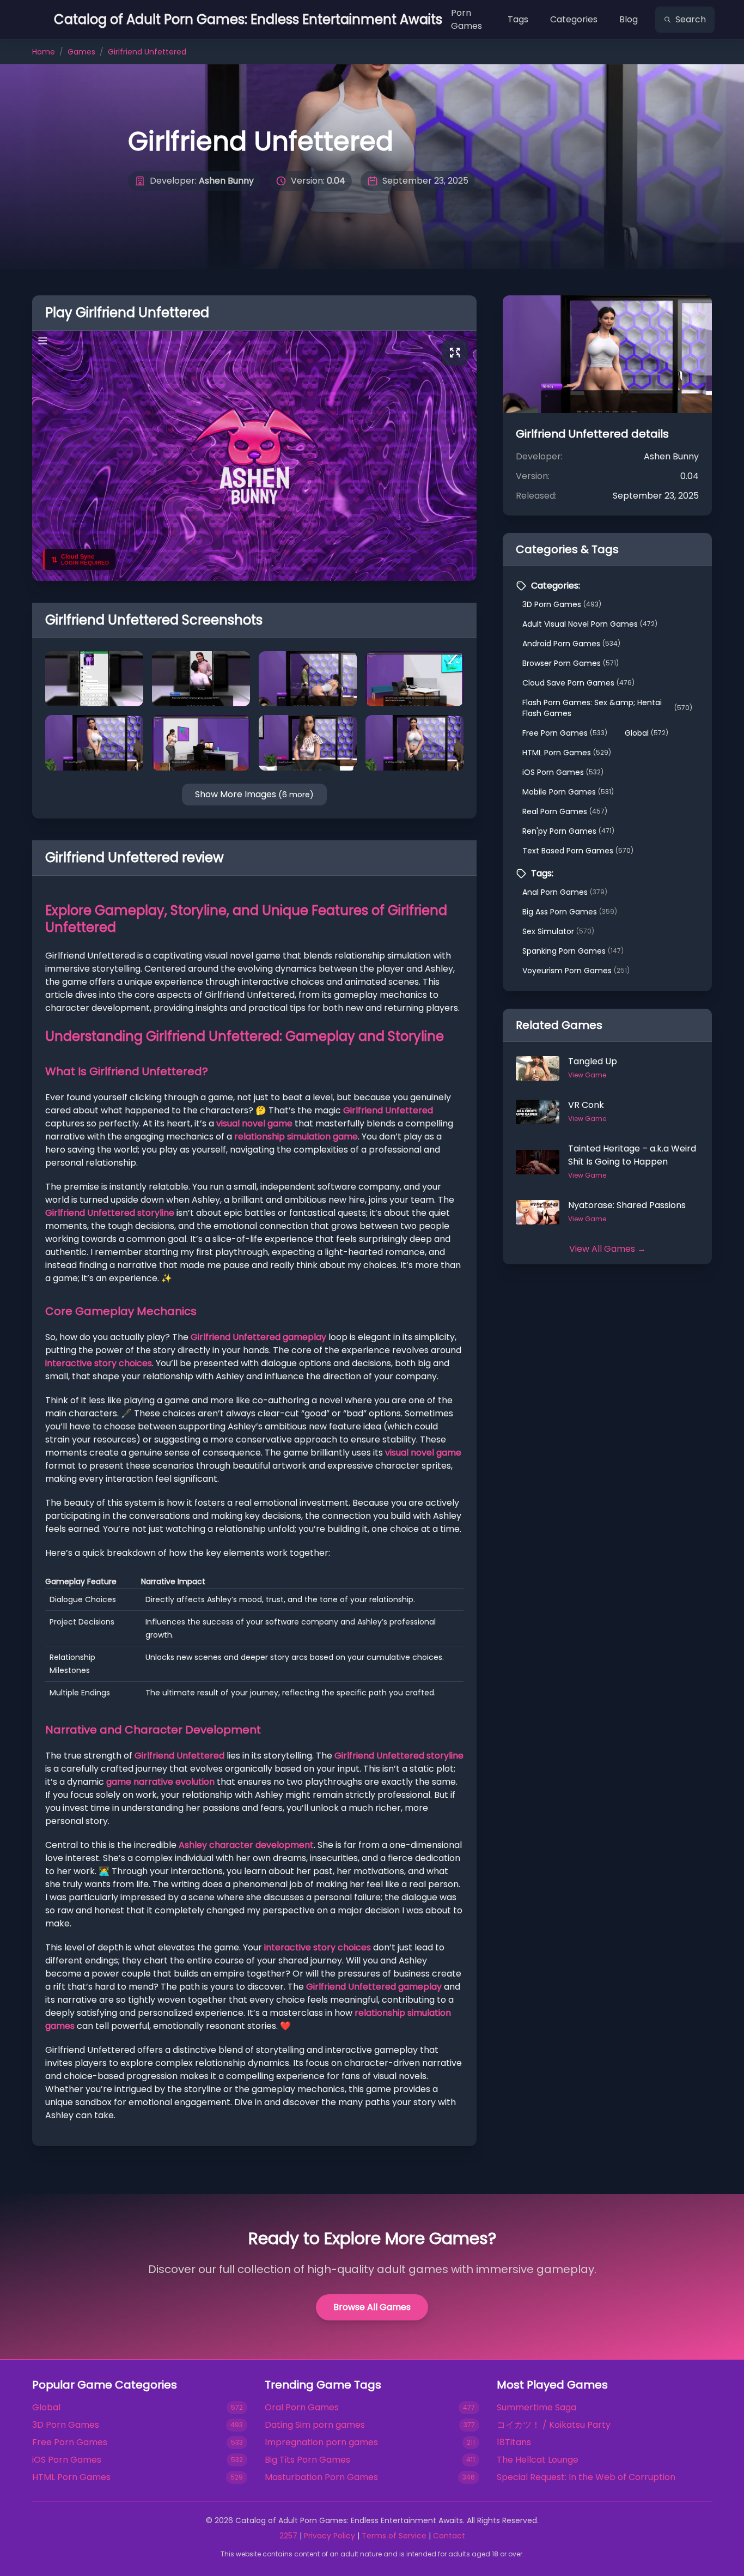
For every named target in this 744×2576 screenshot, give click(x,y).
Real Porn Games (565, 811)
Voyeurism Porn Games (576, 971)
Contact (449, 2536)
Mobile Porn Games (568, 792)
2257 (288, 2536)
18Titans (514, 2442)
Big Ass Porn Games (570, 912)
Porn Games (466, 19)
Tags (518, 19)
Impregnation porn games (321, 2442)
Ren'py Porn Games (568, 831)
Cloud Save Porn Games (578, 683)
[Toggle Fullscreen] (455, 353)
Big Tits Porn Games (307, 2460)
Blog (629, 19)
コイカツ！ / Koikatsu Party (554, 2425)
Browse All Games (372, 2307)
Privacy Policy (330, 2536)
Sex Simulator (558, 931)
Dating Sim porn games (315, 2425)
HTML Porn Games (567, 753)
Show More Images (254, 794)
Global (647, 733)
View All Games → (608, 1249)
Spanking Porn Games (573, 951)
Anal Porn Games (565, 892)
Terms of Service (394, 2536)
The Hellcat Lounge (538, 2460)
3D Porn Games (562, 604)
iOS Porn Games (563, 772)
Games (81, 52)
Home (44, 52)
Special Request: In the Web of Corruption (586, 2477)
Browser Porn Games (571, 663)
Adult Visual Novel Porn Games (590, 624)
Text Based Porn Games (578, 851)
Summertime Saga (536, 2407)
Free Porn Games (565, 733)
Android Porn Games (571, 644)
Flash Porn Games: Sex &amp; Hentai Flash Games (607, 708)
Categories (574, 19)
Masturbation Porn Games (321, 2477)
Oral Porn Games (302, 2407)
